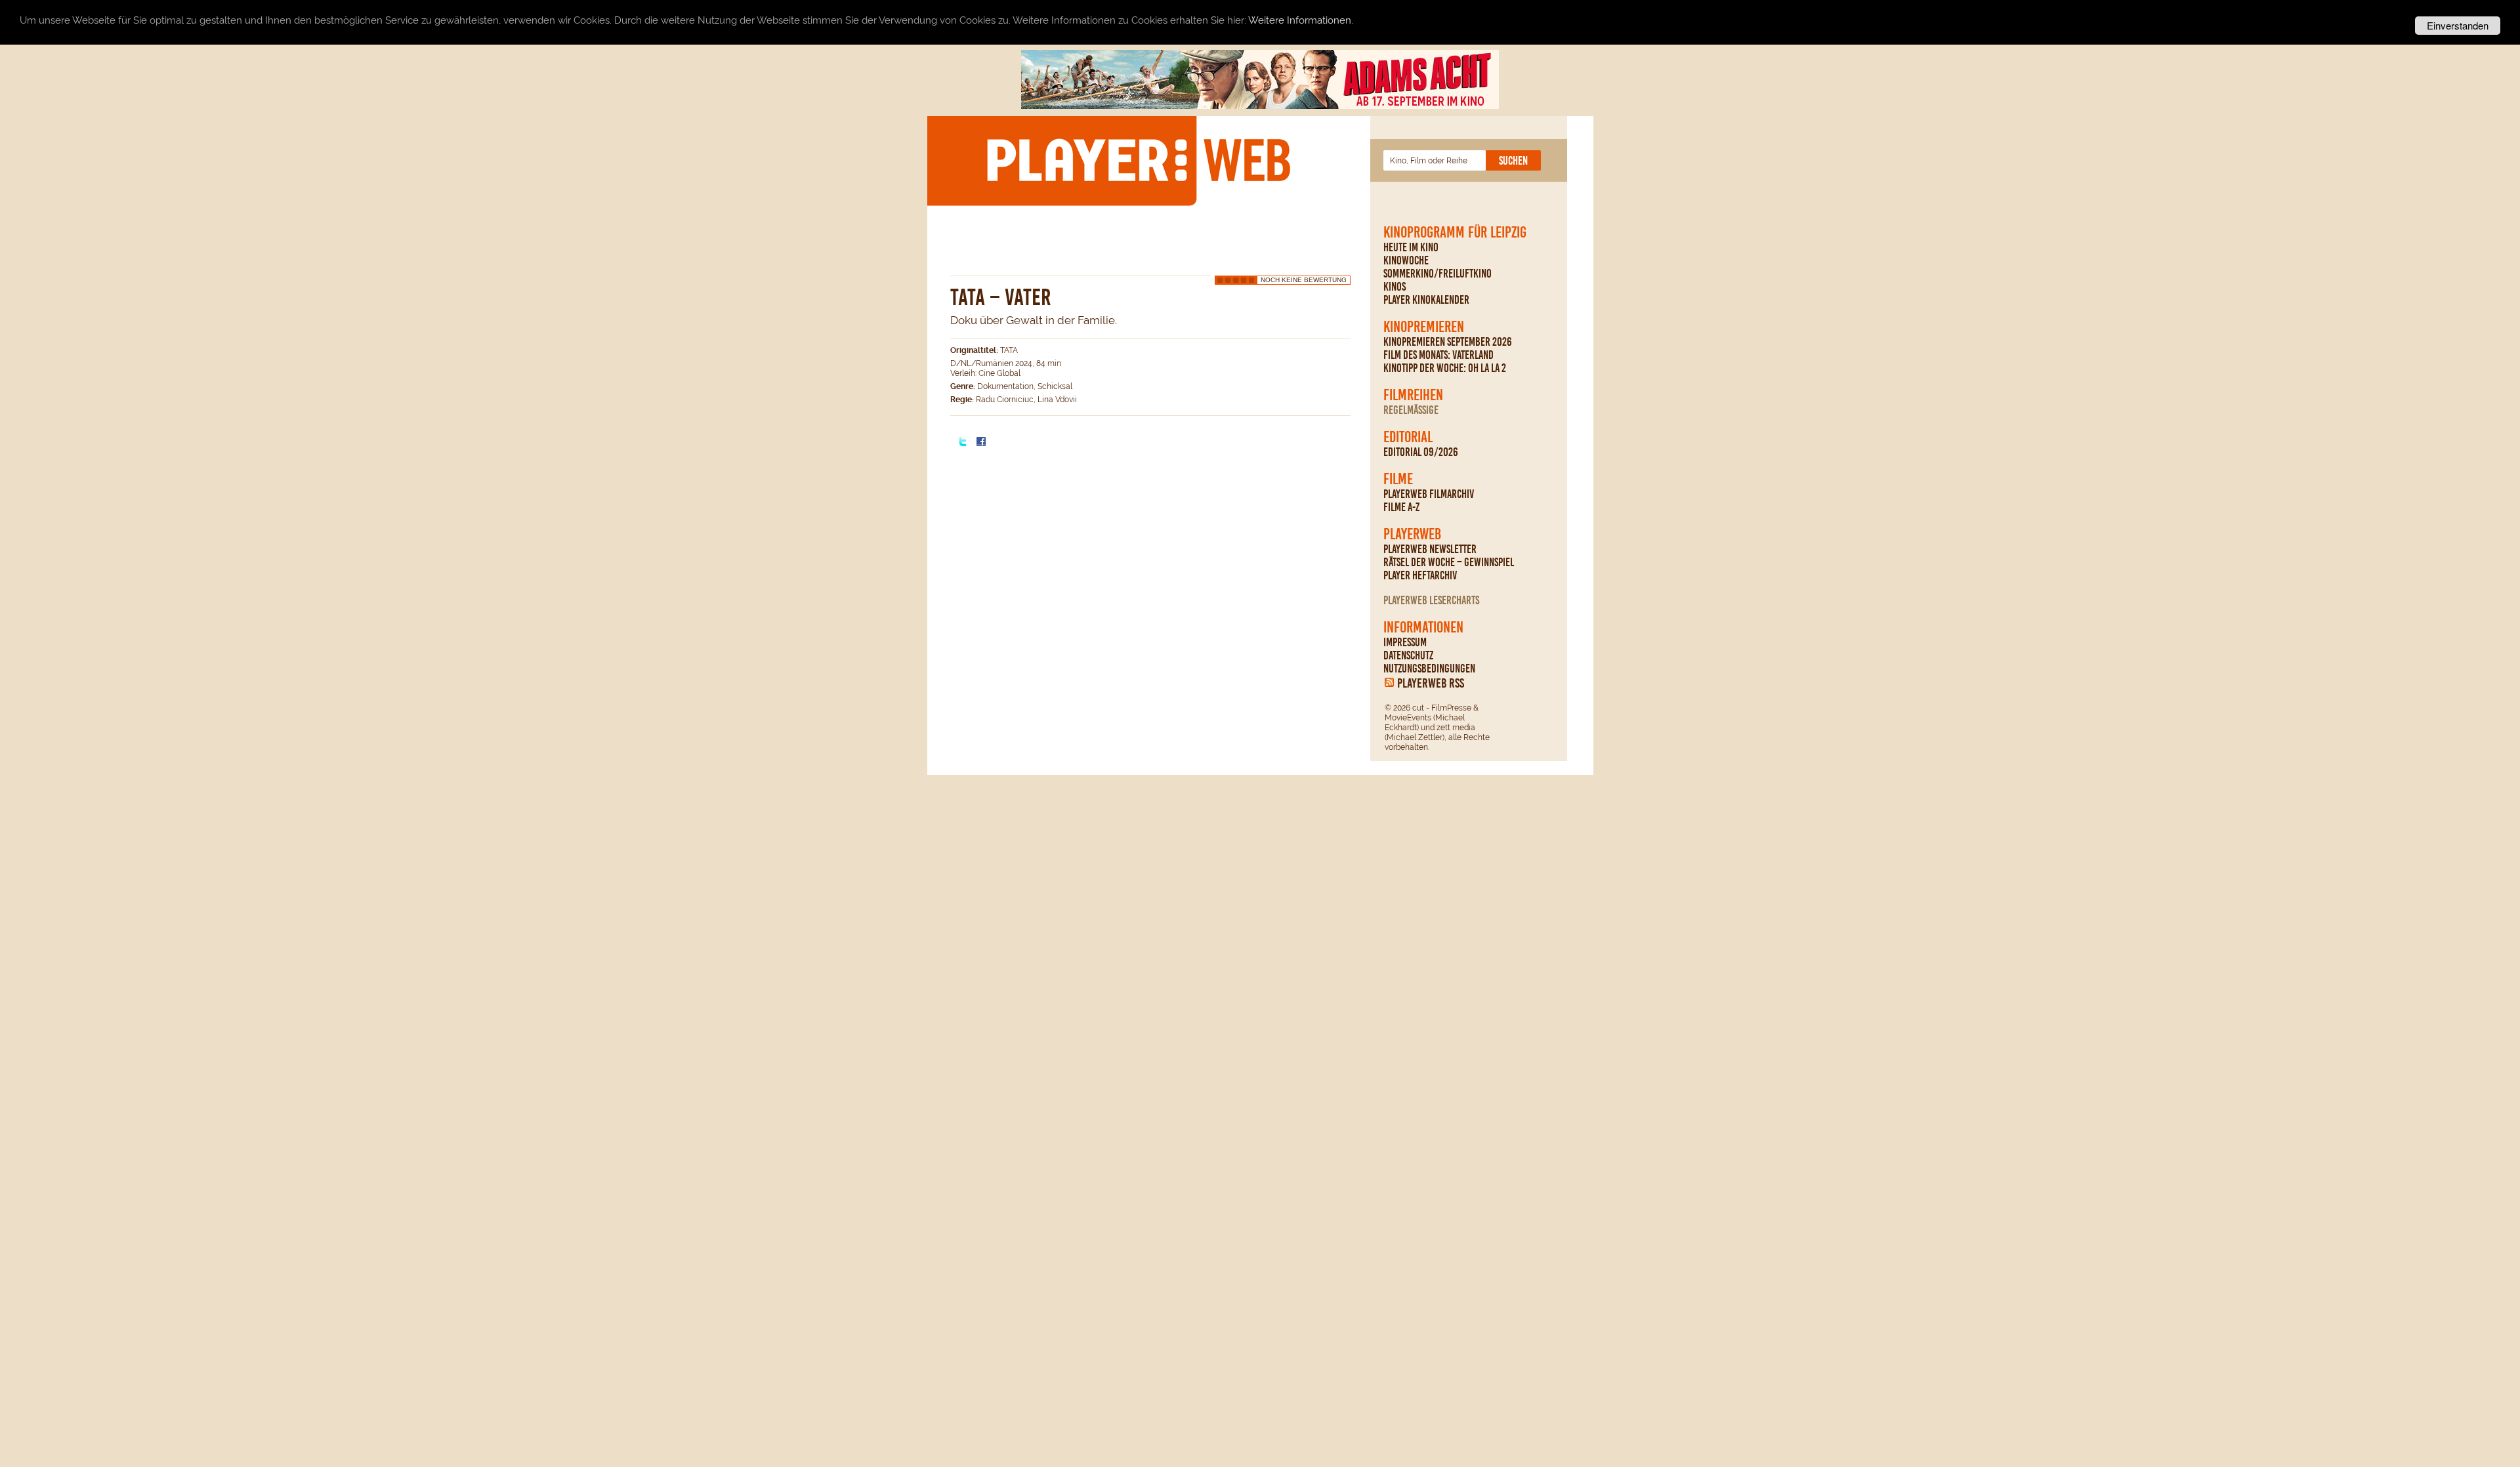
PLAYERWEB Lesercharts (1431, 600)
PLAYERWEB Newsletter (1430, 549)
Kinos (1395, 287)
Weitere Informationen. (1301, 21)
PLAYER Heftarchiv (1420, 575)
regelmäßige (1411, 410)
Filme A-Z (1401, 507)
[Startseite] (1138, 160)
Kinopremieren (1424, 327)
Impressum (1405, 642)
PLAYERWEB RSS (1431, 683)
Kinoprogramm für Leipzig (1455, 232)
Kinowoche (1406, 260)
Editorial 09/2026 (1421, 452)
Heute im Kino (1411, 247)
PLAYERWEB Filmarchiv (1429, 494)
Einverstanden (2458, 25)
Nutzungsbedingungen (1429, 669)
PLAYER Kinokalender (1426, 300)
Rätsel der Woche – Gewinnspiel (1449, 562)
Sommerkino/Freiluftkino (1438, 274)
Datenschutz (1408, 655)
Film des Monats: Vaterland (1438, 355)
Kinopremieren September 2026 (1448, 342)
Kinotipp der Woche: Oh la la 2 (1445, 368)
